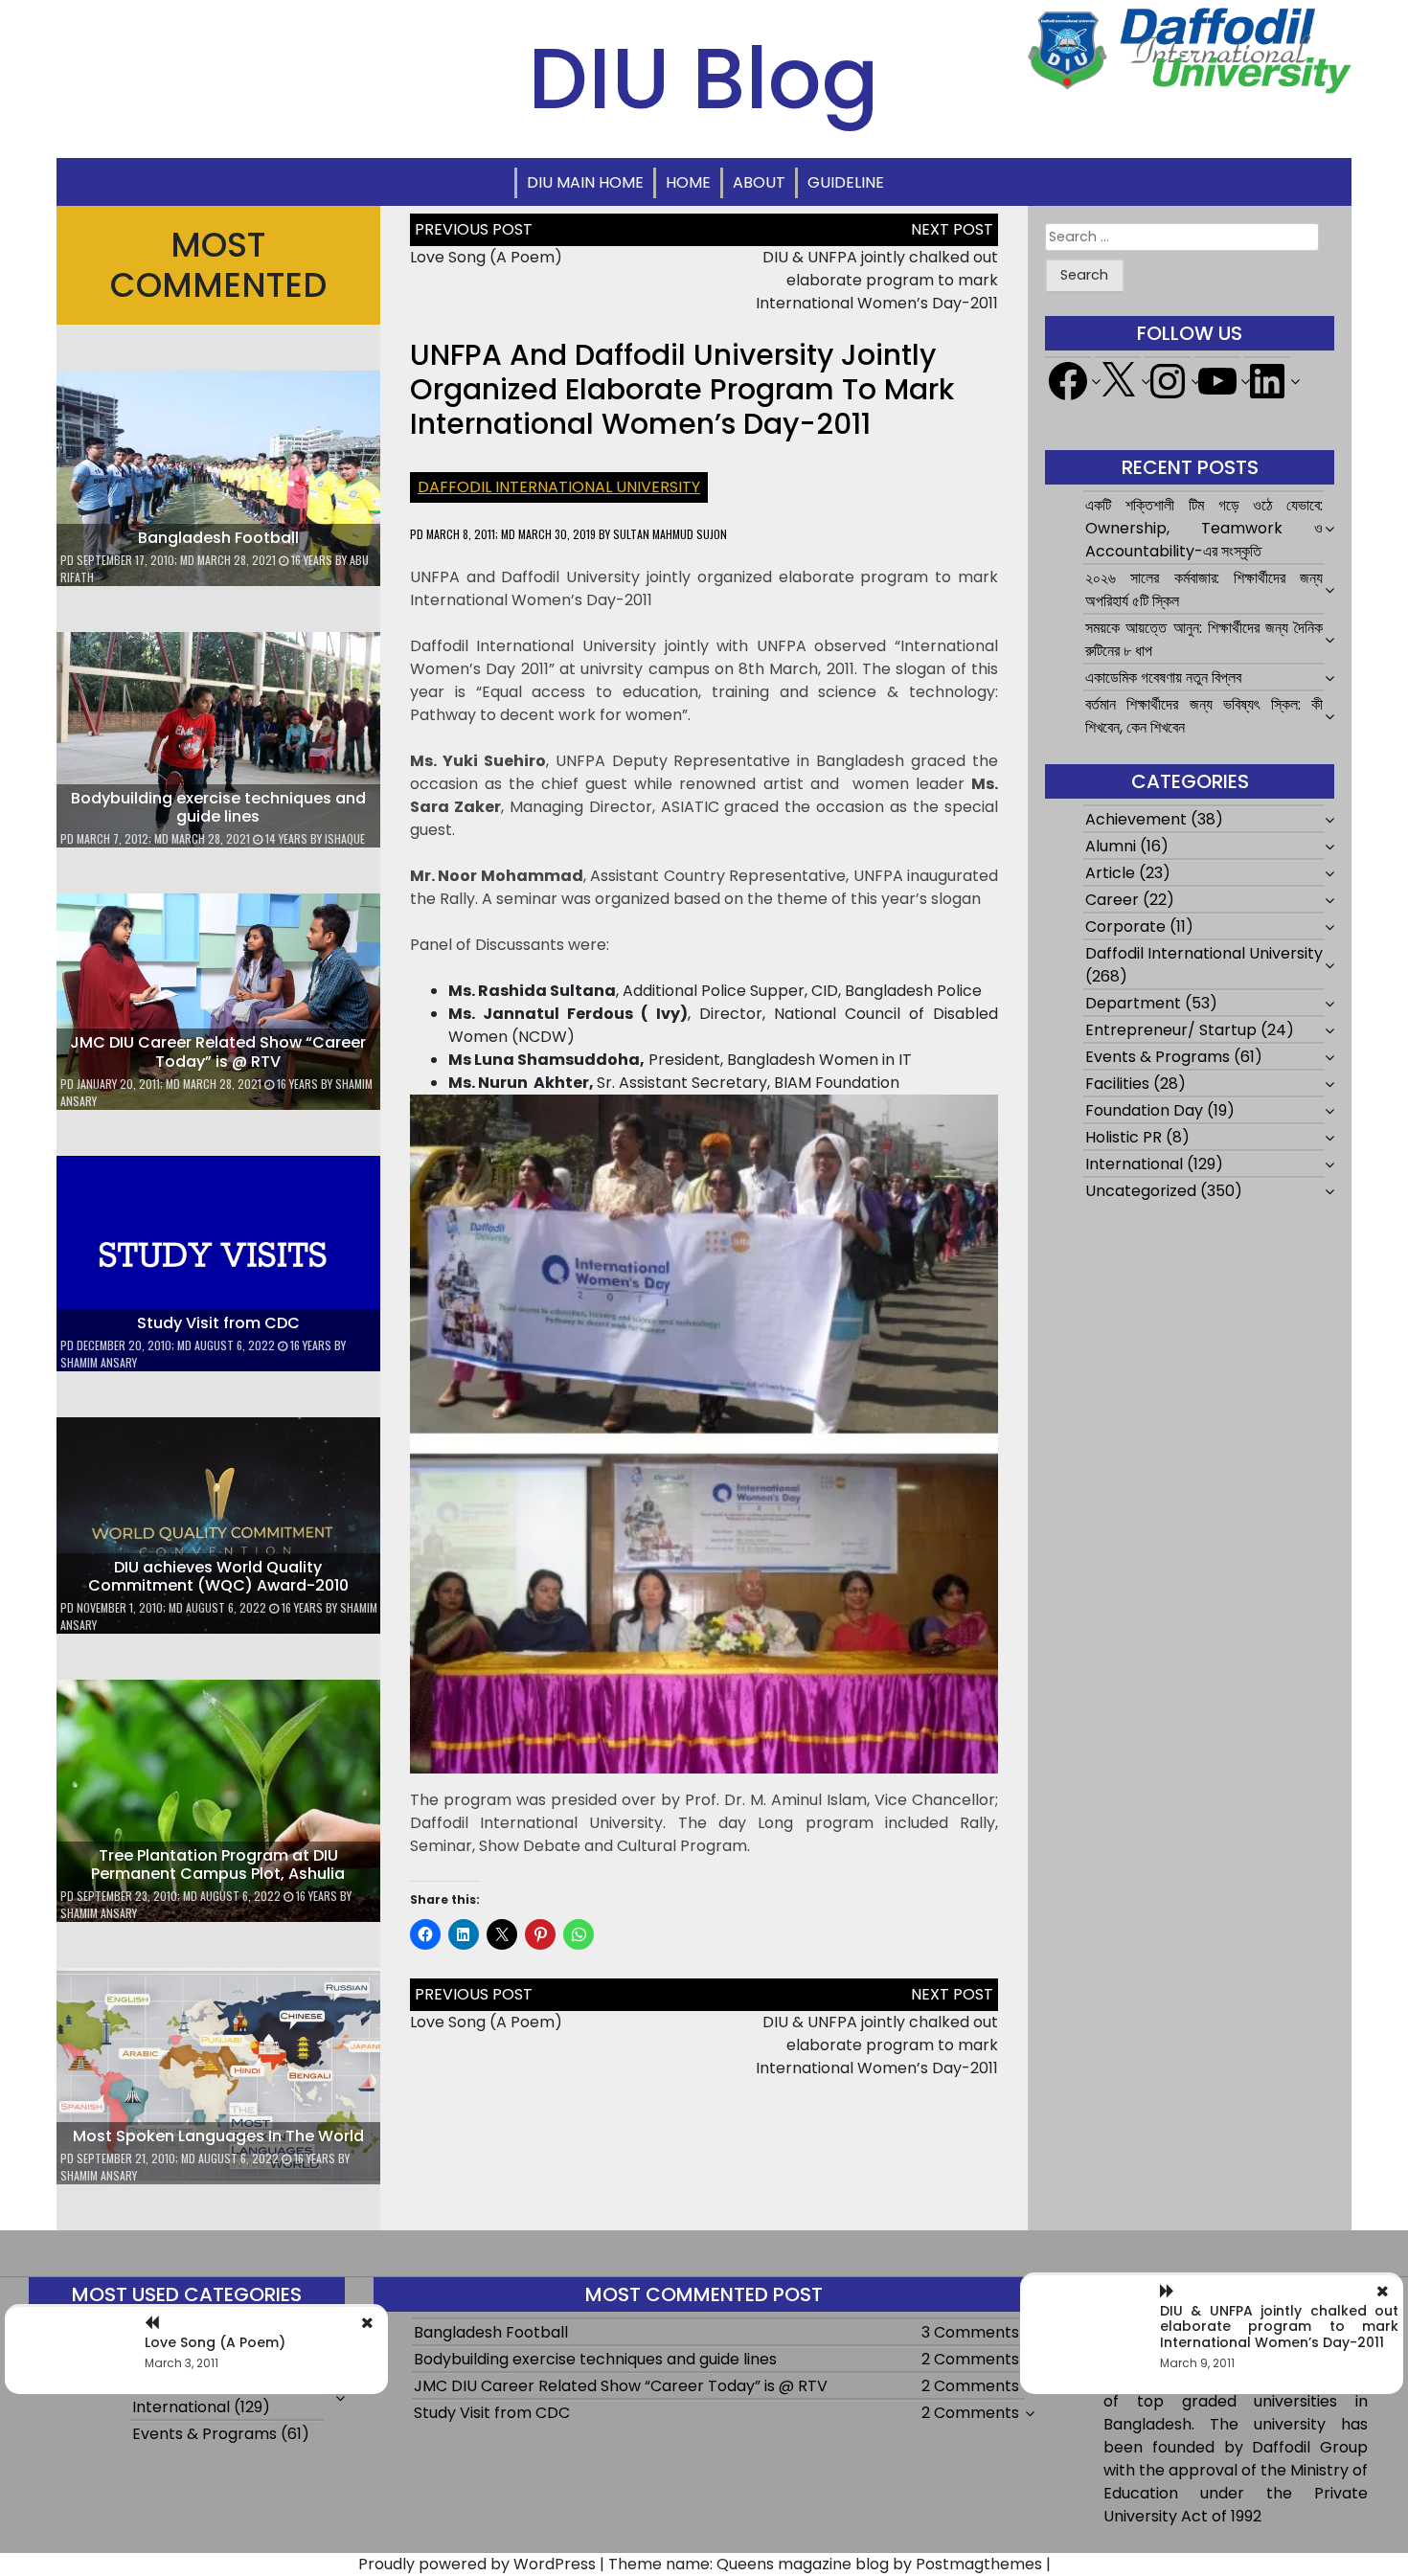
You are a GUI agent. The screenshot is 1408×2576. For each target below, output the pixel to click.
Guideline (846, 182)
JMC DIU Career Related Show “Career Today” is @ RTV (218, 1051)
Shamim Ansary (99, 1362)
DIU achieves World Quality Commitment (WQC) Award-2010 (218, 1576)
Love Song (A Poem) (486, 257)
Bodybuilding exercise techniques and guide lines (218, 807)
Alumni (1111, 846)
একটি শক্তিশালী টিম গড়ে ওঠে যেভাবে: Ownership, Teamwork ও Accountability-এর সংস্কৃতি (1204, 528)
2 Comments (970, 2359)
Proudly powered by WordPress (477, 2564)
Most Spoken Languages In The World (218, 2136)
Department (1133, 1003)
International (1134, 1164)
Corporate (1125, 926)
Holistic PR (1124, 1137)
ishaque (345, 838)
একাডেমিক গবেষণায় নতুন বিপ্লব (1163, 678)
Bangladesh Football (218, 538)
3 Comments (970, 2332)
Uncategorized (1141, 1191)
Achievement (1136, 819)
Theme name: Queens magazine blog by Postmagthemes (825, 2564)
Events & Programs (1158, 1057)
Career (1112, 900)
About (759, 182)
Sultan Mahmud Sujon (670, 534)
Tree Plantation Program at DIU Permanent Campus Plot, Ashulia (218, 1864)
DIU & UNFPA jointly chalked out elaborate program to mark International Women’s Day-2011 (877, 280)
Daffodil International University (559, 487)
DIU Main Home (585, 182)
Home (688, 182)
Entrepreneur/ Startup (1171, 1030)
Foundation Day (1144, 1110)
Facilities (1117, 1084)
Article (1110, 873)
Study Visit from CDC (218, 1323)
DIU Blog (704, 79)
